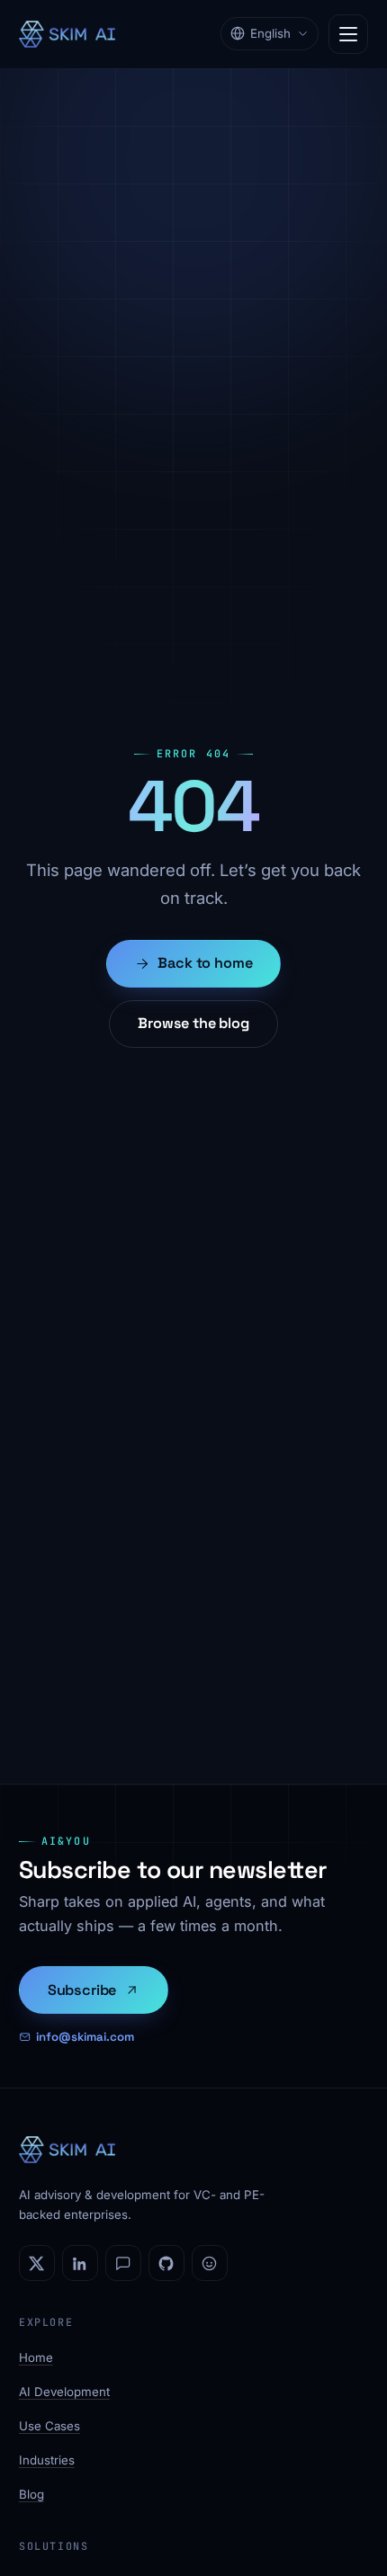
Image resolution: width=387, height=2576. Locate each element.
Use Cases (49, 2426)
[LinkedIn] (80, 2263)
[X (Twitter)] (37, 2263)
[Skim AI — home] (67, 34)
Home (36, 2357)
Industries (47, 2460)
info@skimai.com (85, 2037)
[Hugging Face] (210, 2263)
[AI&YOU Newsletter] (123, 2263)
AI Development (64, 2392)
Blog (31, 2494)
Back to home (205, 963)
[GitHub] (166, 2263)
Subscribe (82, 1990)
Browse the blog (193, 1023)
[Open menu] (348, 34)
